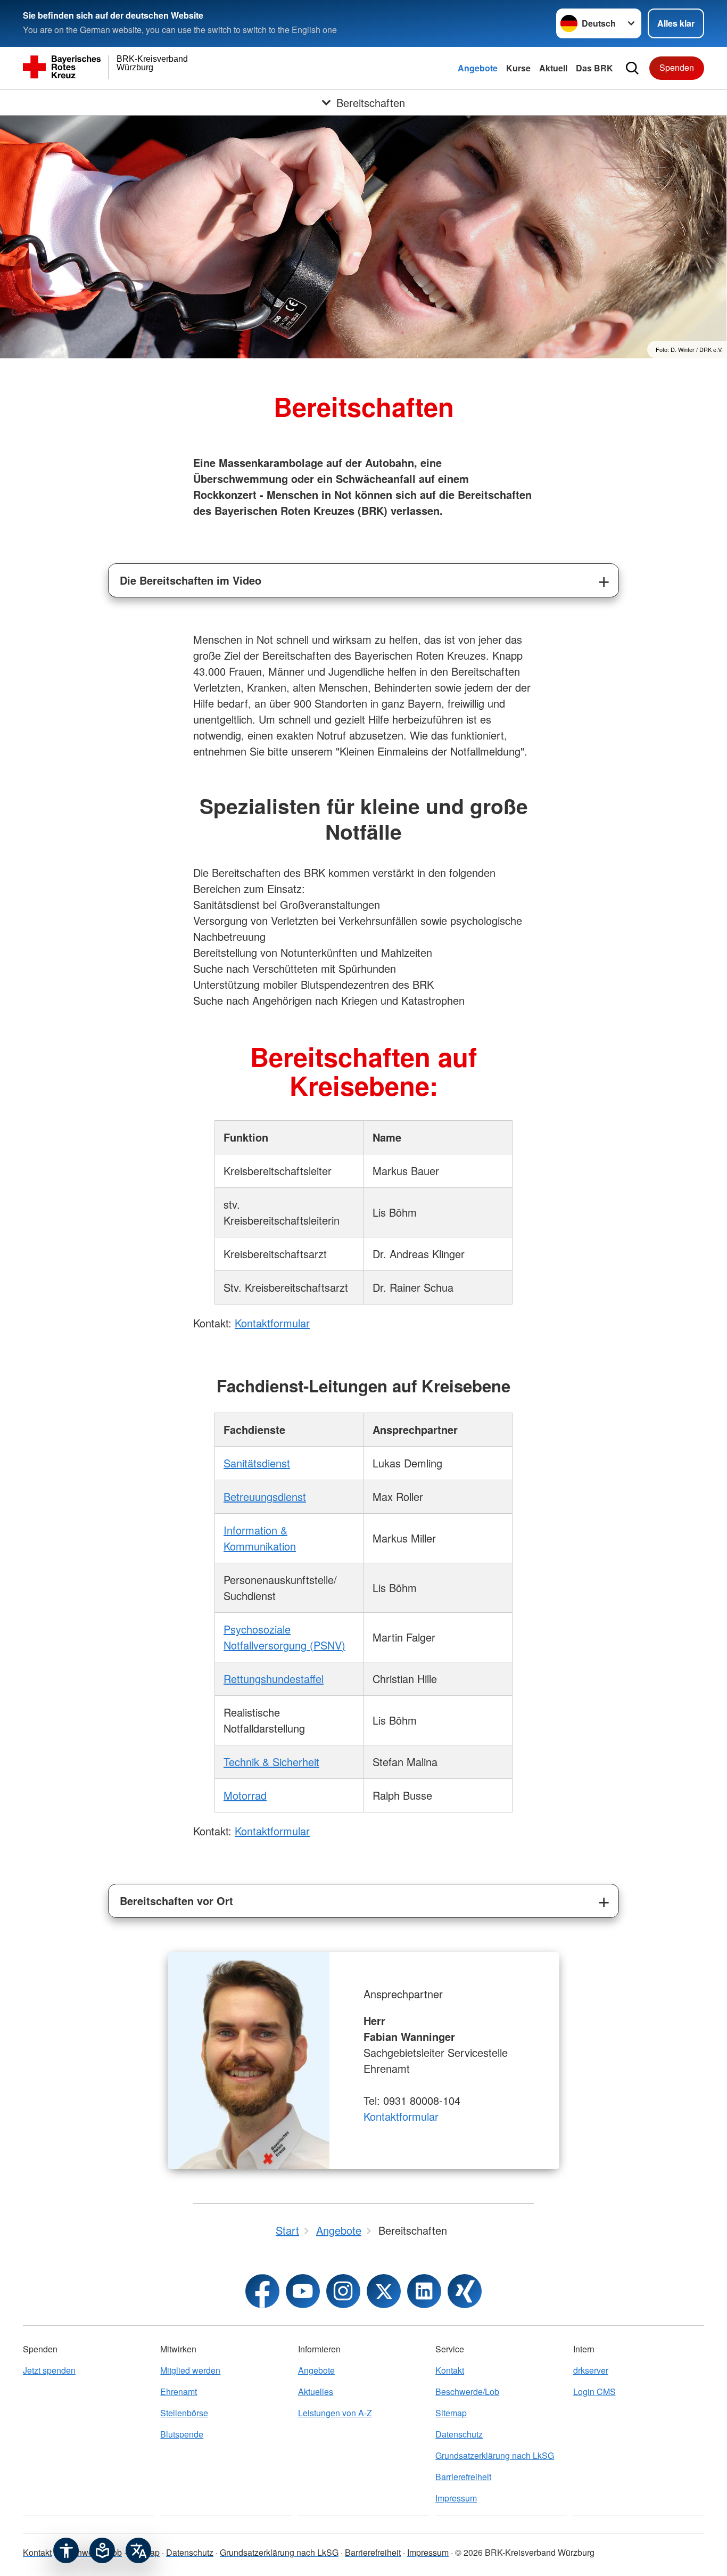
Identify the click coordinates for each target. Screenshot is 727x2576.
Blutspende (182, 2434)
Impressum (456, 2498)
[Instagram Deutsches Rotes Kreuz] (343, 2291)
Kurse (518, 68)
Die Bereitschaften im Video (191, 580)
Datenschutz (459, 2434)
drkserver (591, 2370)
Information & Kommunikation (260, 1538)
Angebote (478, 68)
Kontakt (450, 2370)
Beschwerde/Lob (467, 2392)
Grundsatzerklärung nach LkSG (495, 2455)
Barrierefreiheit (463, 2477)
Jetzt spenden (49, 2370)
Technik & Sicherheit (271, 1762)
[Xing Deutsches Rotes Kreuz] (465, 2291)
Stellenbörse (184, 2413)
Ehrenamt (179, 2392)
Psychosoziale (257, 1629)
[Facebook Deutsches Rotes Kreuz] (262, 2291)
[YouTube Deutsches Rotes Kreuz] (303, 2291)
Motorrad (245, 1795)
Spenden (677, 67)
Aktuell (553, 68)
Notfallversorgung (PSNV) (284, 1645)
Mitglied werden (190, 2370)
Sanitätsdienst (257, 1463)
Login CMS (594, 2392)
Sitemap (451, 2413)
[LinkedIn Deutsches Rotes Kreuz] (424, 2291)
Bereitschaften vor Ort (176, 1901)
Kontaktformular (272, 1323)
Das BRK (594, 68)
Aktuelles (316, 2392)
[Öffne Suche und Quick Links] (632, 68)
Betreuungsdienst (265, 1496)
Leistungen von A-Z (335, 2413)
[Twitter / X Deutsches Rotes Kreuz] (384, 2291)
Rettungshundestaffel (274, 1679)
